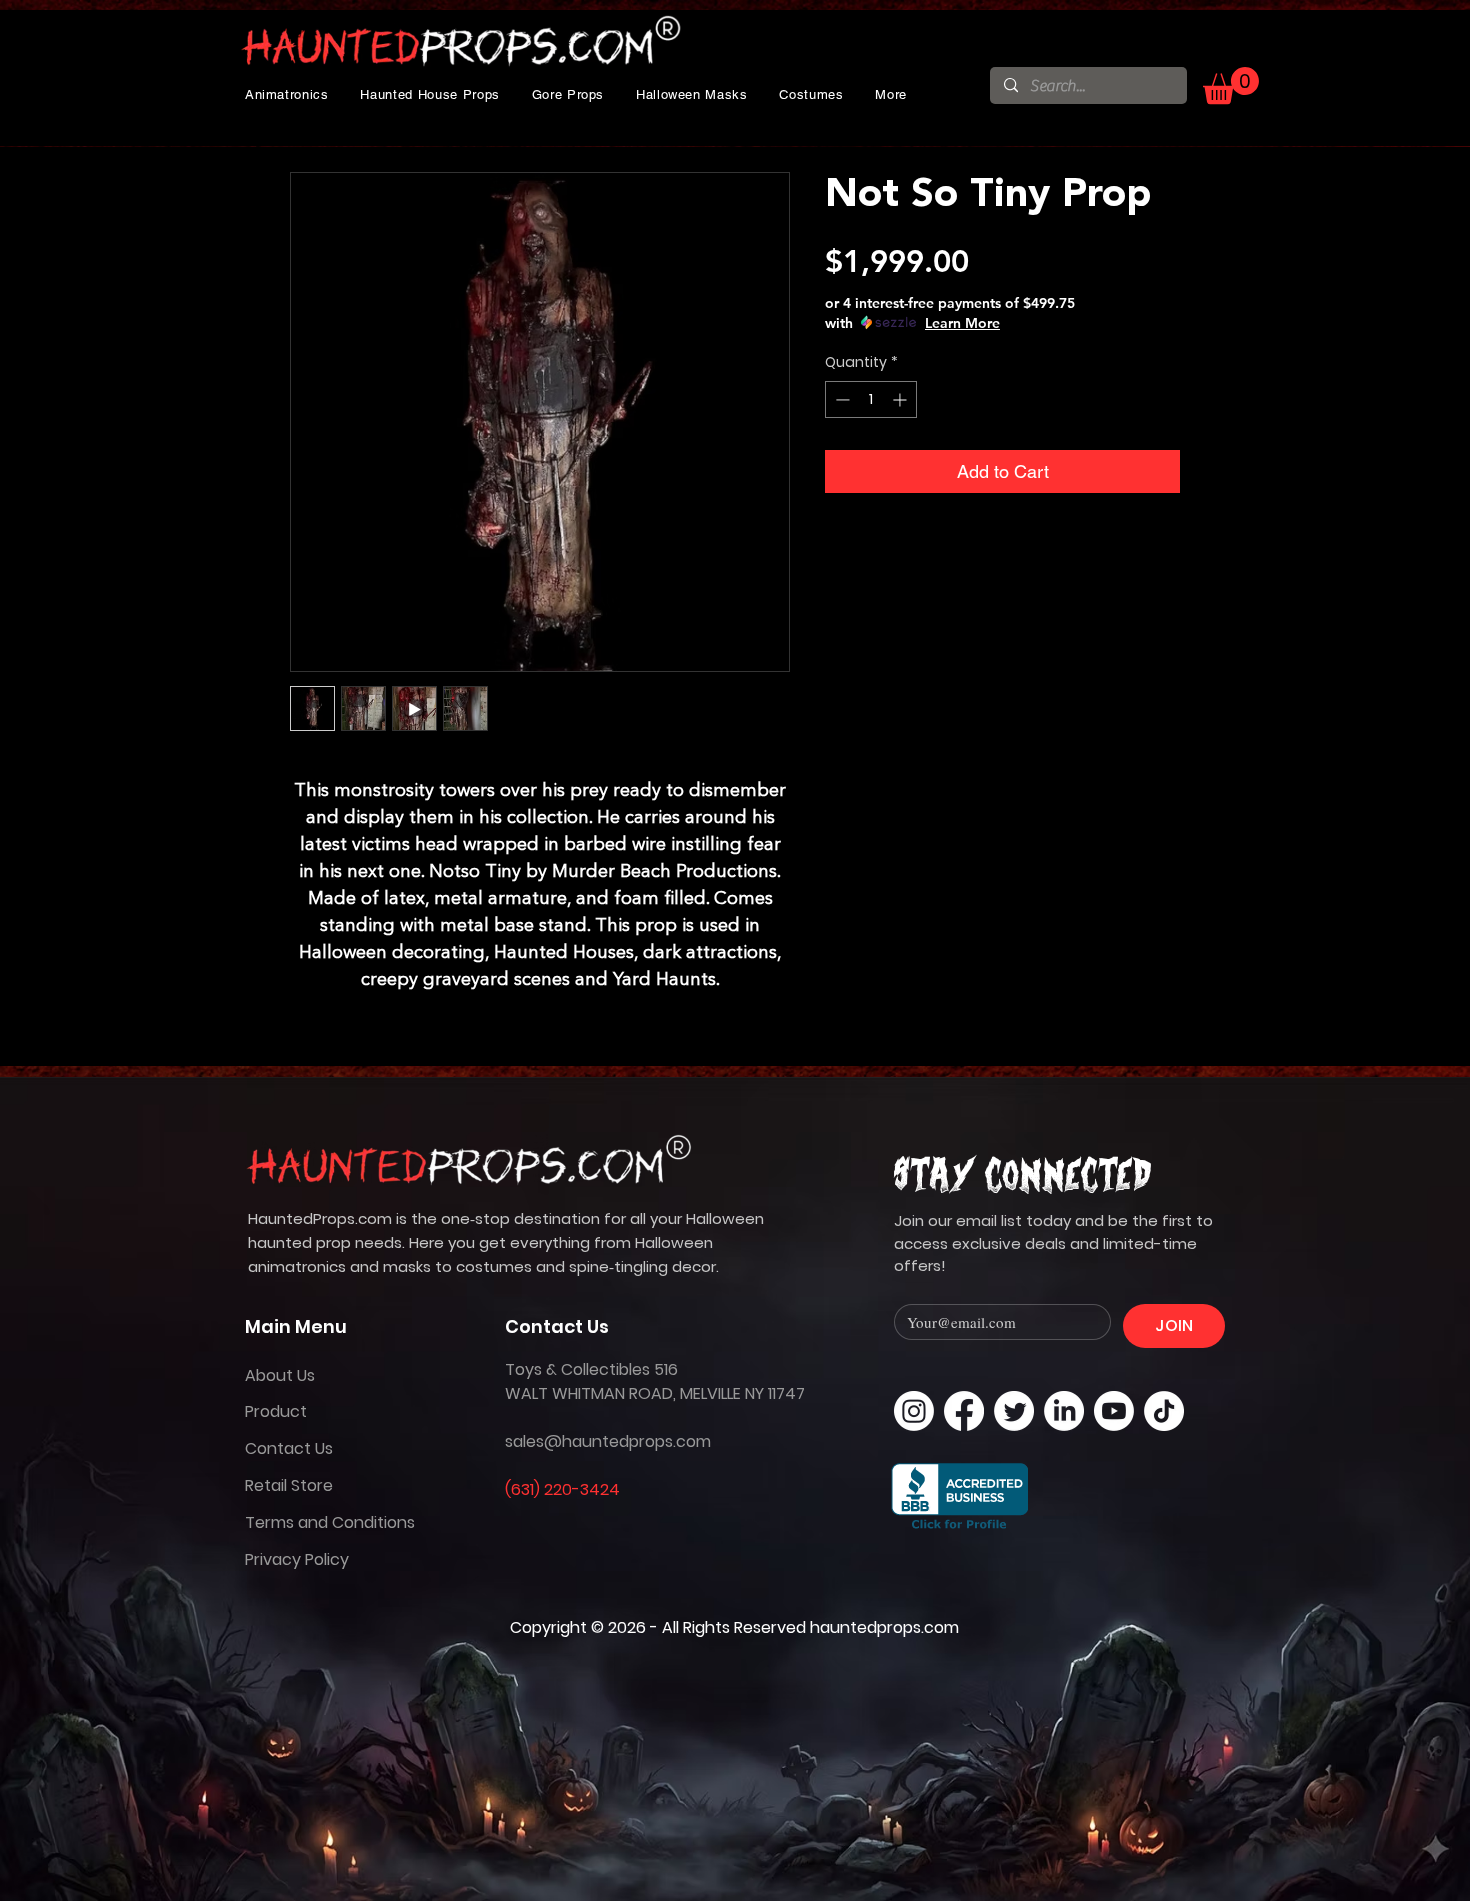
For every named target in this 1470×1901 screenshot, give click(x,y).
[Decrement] (840, 399)
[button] (287, 94)
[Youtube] (1114, 1411)
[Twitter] (1014, 1411)
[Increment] (901, 399)
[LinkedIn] (1064, 1411)
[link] (1231, 85)
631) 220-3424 (565, 1489)
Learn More (962, 323)
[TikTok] (1164, 1411)
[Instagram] (914, 1411)
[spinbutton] (871, 399)
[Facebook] (964, 1411)
